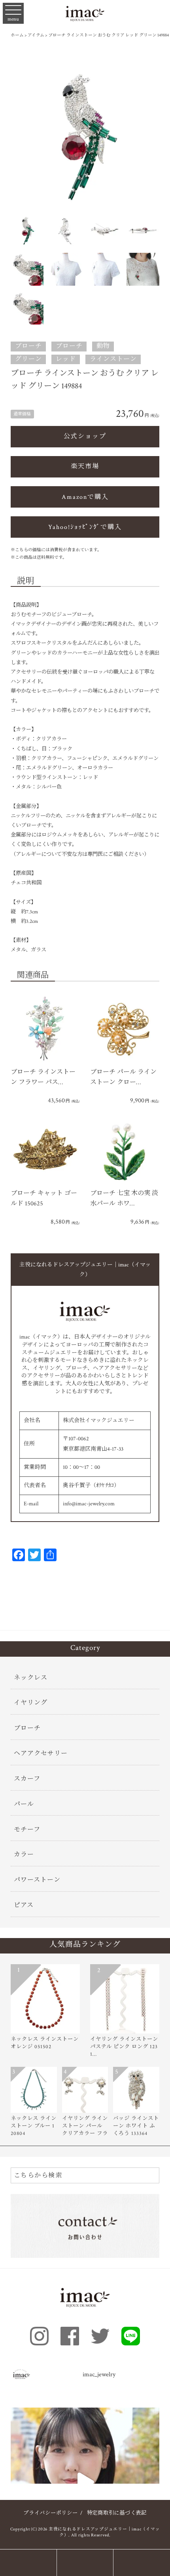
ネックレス (31, 1678)
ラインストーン (113, 359)
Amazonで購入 (85, 497)
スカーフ (27, 1779)
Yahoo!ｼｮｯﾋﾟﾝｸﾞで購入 (85, 527)
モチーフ (27, 1830)
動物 (103, 346)
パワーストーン (37, 1880)
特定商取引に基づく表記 (117, 2513)
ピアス (24, 1905)
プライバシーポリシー (51, 2513)
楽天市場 (85, 467)
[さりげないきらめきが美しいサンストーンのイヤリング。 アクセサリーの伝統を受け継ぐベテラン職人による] (85, 2482)
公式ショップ (85, 436)
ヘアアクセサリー (41, 1754)
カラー (24, 1855)
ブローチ (28, 346)
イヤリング (31, 1703)
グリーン (28, 359)
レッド (66, 359)
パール (24, 1804)
